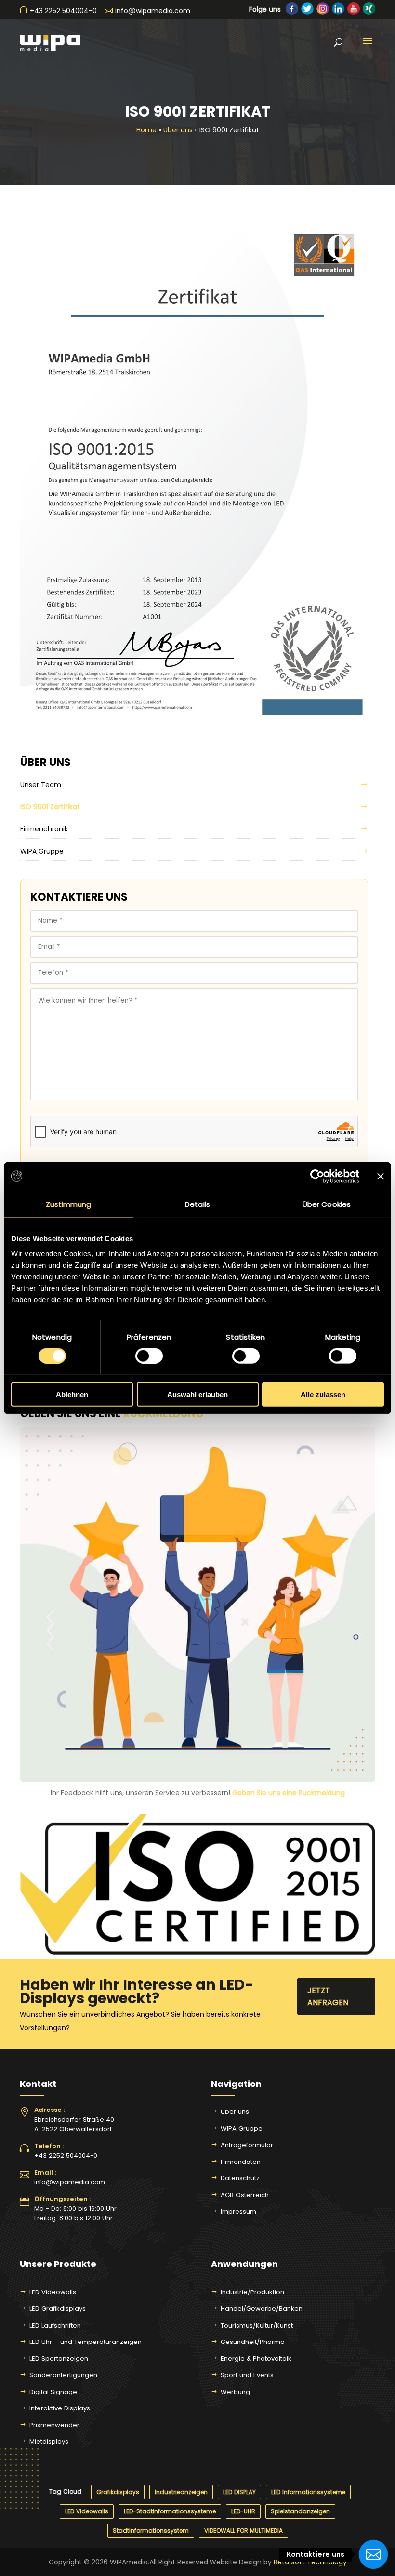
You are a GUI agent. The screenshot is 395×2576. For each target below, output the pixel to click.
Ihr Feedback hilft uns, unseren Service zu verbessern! (198, 1793)
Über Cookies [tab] (327, 1204)
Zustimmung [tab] (69, 1204)
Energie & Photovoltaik (256, 2359)
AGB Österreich (245, 2195)
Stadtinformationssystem (151, 2531)
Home (146, 130)
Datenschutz (240, 2178)
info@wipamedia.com (70, 2182)
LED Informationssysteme (308, 2492)
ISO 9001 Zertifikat (50, 807)
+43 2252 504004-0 (66, 2155)
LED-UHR (243, 2511)
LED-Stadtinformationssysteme (170, 2511)
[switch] (149, 1356)
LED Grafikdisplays (58, 2309)
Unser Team (41, 785)
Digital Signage (53, 2392)
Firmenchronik (44, 829)
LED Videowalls (53, 2292)
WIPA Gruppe (42, 851)
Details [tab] (197, 1204)
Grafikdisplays (118, 2492)
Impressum (238, 2211)
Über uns (178, 130)
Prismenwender (54, 2425)
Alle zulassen (323, 1394)
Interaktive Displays (60, 2408)
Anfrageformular (247, 2145)
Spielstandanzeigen (300, 2511)
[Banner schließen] (381, 1176)
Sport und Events (247, 2375)
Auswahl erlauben (197, 1394)
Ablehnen (72, 1394)
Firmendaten (241, 2162)
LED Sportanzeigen (59, 2359)
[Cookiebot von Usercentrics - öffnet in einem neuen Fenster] (317, 1176)
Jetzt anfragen (328, 1996)
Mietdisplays (49, 2441)
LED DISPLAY (239, 2492)
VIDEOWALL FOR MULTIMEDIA (244, 2531)
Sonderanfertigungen (63, 2375)
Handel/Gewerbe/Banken (262, 2309)
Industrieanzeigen (181, 2492)
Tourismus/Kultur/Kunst (257, 2325)
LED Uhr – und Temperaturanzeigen (86, 2342)
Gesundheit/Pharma (253, 2342)
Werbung (235, 2392)
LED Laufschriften (55, 2325)
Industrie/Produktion (252, 2292)
